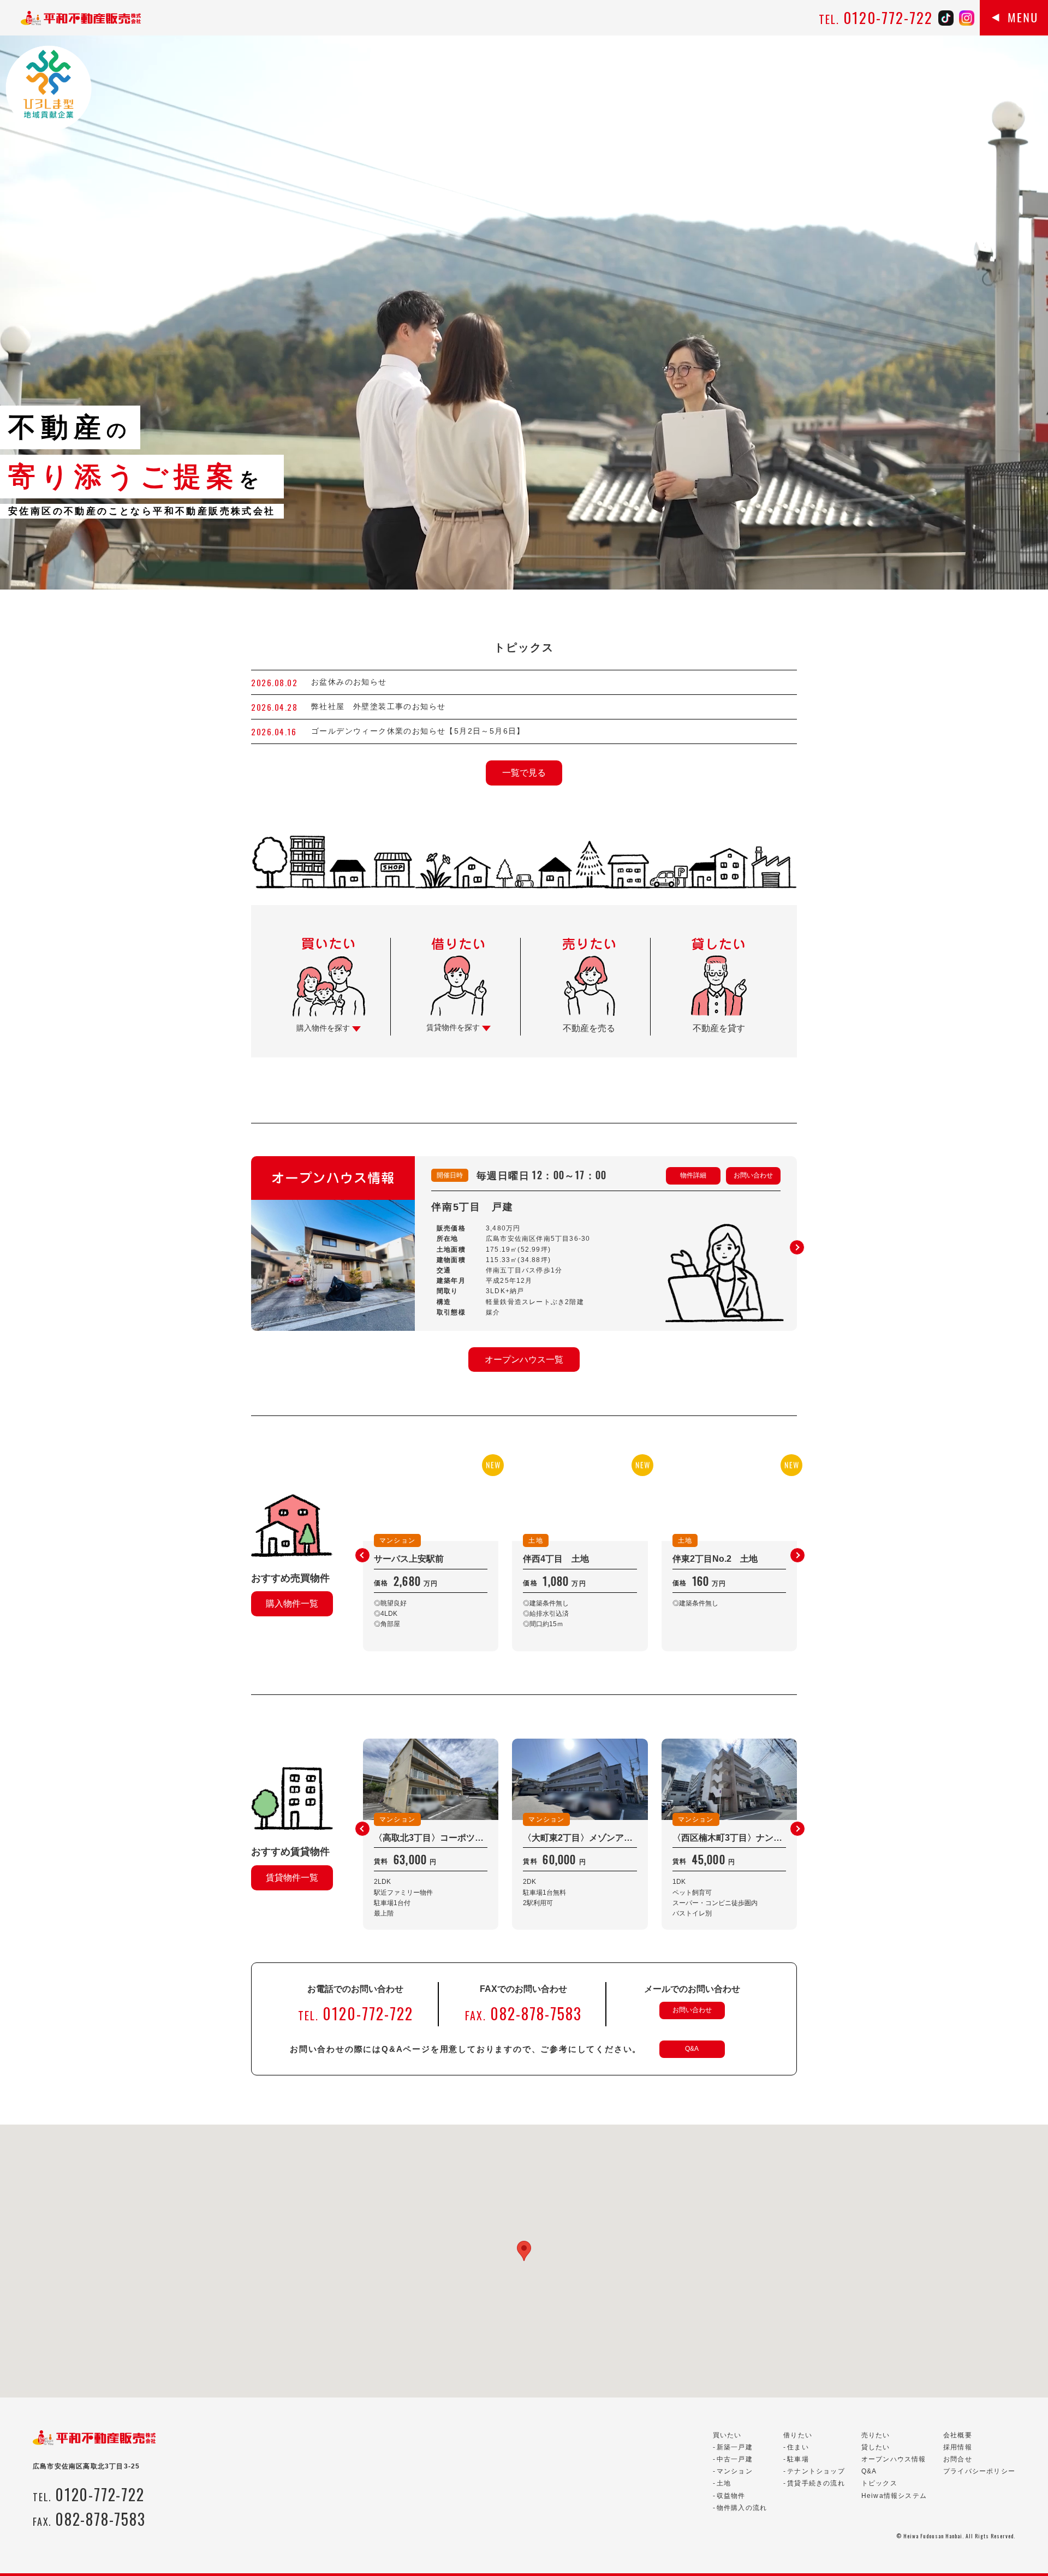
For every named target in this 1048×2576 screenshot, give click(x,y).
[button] (797, 1247)
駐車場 (798, 2459)
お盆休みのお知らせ (349, 682)
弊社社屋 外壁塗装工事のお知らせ (383, 706)
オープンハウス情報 (894, 2459)
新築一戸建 (735, 2447)
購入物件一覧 (292, 1604)
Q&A (692, 2049)
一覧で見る (524, 773)
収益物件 (731, 2496)
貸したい (876, 2447)
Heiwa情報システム (894, 2496)
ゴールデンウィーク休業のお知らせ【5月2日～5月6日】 (418, 731)
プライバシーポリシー (979, 2471)
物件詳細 (693, 1175)
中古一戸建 (735, 2459)
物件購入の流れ (742, 2508)
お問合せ (958, 2459)
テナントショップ (816, 2471)
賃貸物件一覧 (292, 1878)
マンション (735, 2471)
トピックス (879, 2483)
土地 (724, 2483)
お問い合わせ (753, 1175)
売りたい (876, 2435)
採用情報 (958, 2447)
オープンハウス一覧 (524, 1360)
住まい (798, 2447)
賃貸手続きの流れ (816, 2483)
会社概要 (958, 2435)
